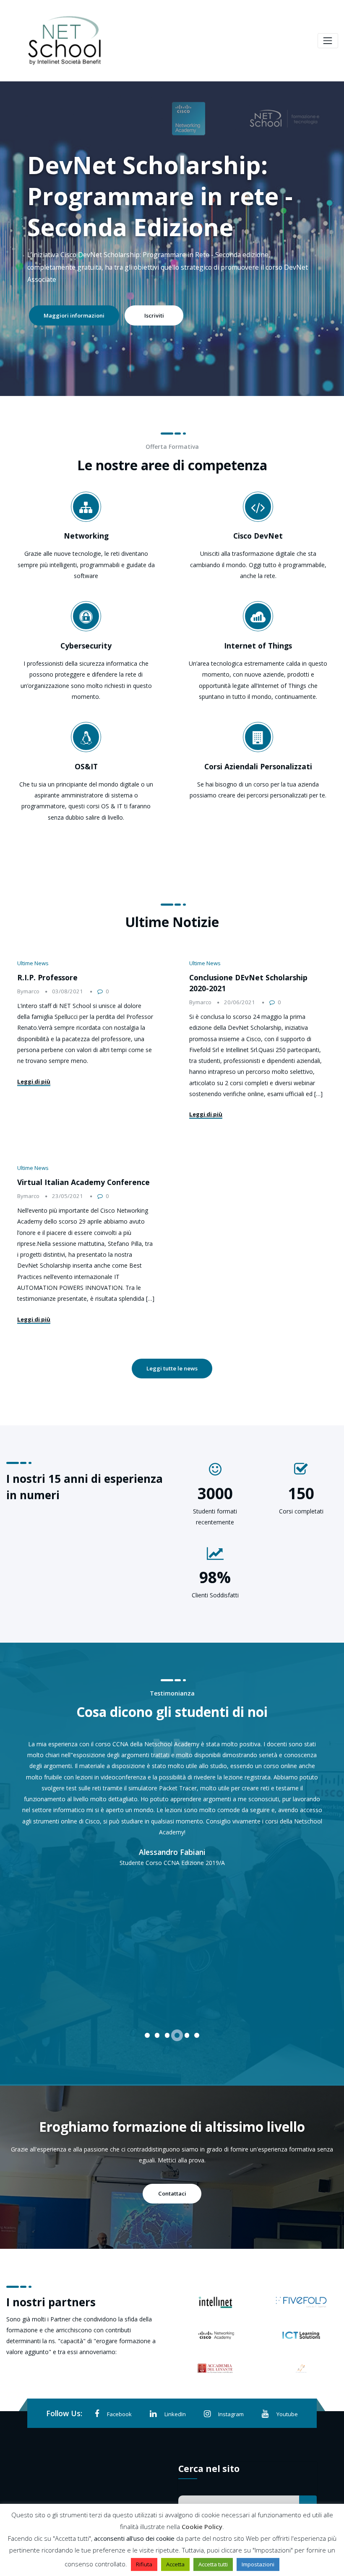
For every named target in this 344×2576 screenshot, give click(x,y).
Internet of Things (258, 646)
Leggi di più (34, 1081)
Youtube (287, 2414)
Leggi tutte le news (172, 1368)
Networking (86, 536)
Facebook (119, 2414)
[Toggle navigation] (328, 40)
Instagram (231, 2414)
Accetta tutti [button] (213, 2564)
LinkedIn (175, 2414)
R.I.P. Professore (47, 977)
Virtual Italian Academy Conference (83, 1182)
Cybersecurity (86, 646)
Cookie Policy (202, 2527)
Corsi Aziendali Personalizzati (258, 766)
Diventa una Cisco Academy (81, 303)
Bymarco (28, 991)
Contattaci (172, 2193)
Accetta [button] (175, 2564)
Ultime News (33, 963)
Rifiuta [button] (144, 2564)
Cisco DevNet (258, 536)
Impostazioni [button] (258, 2564)
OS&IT (86, 766)
